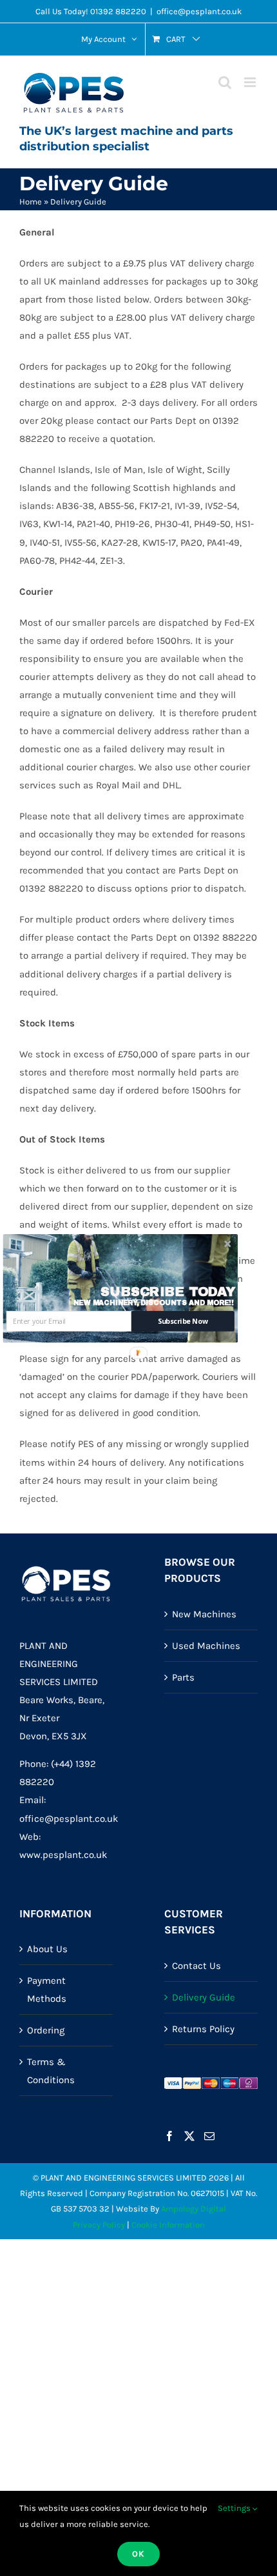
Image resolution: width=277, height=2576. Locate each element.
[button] (168, 1292)
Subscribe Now (183, 1321)
